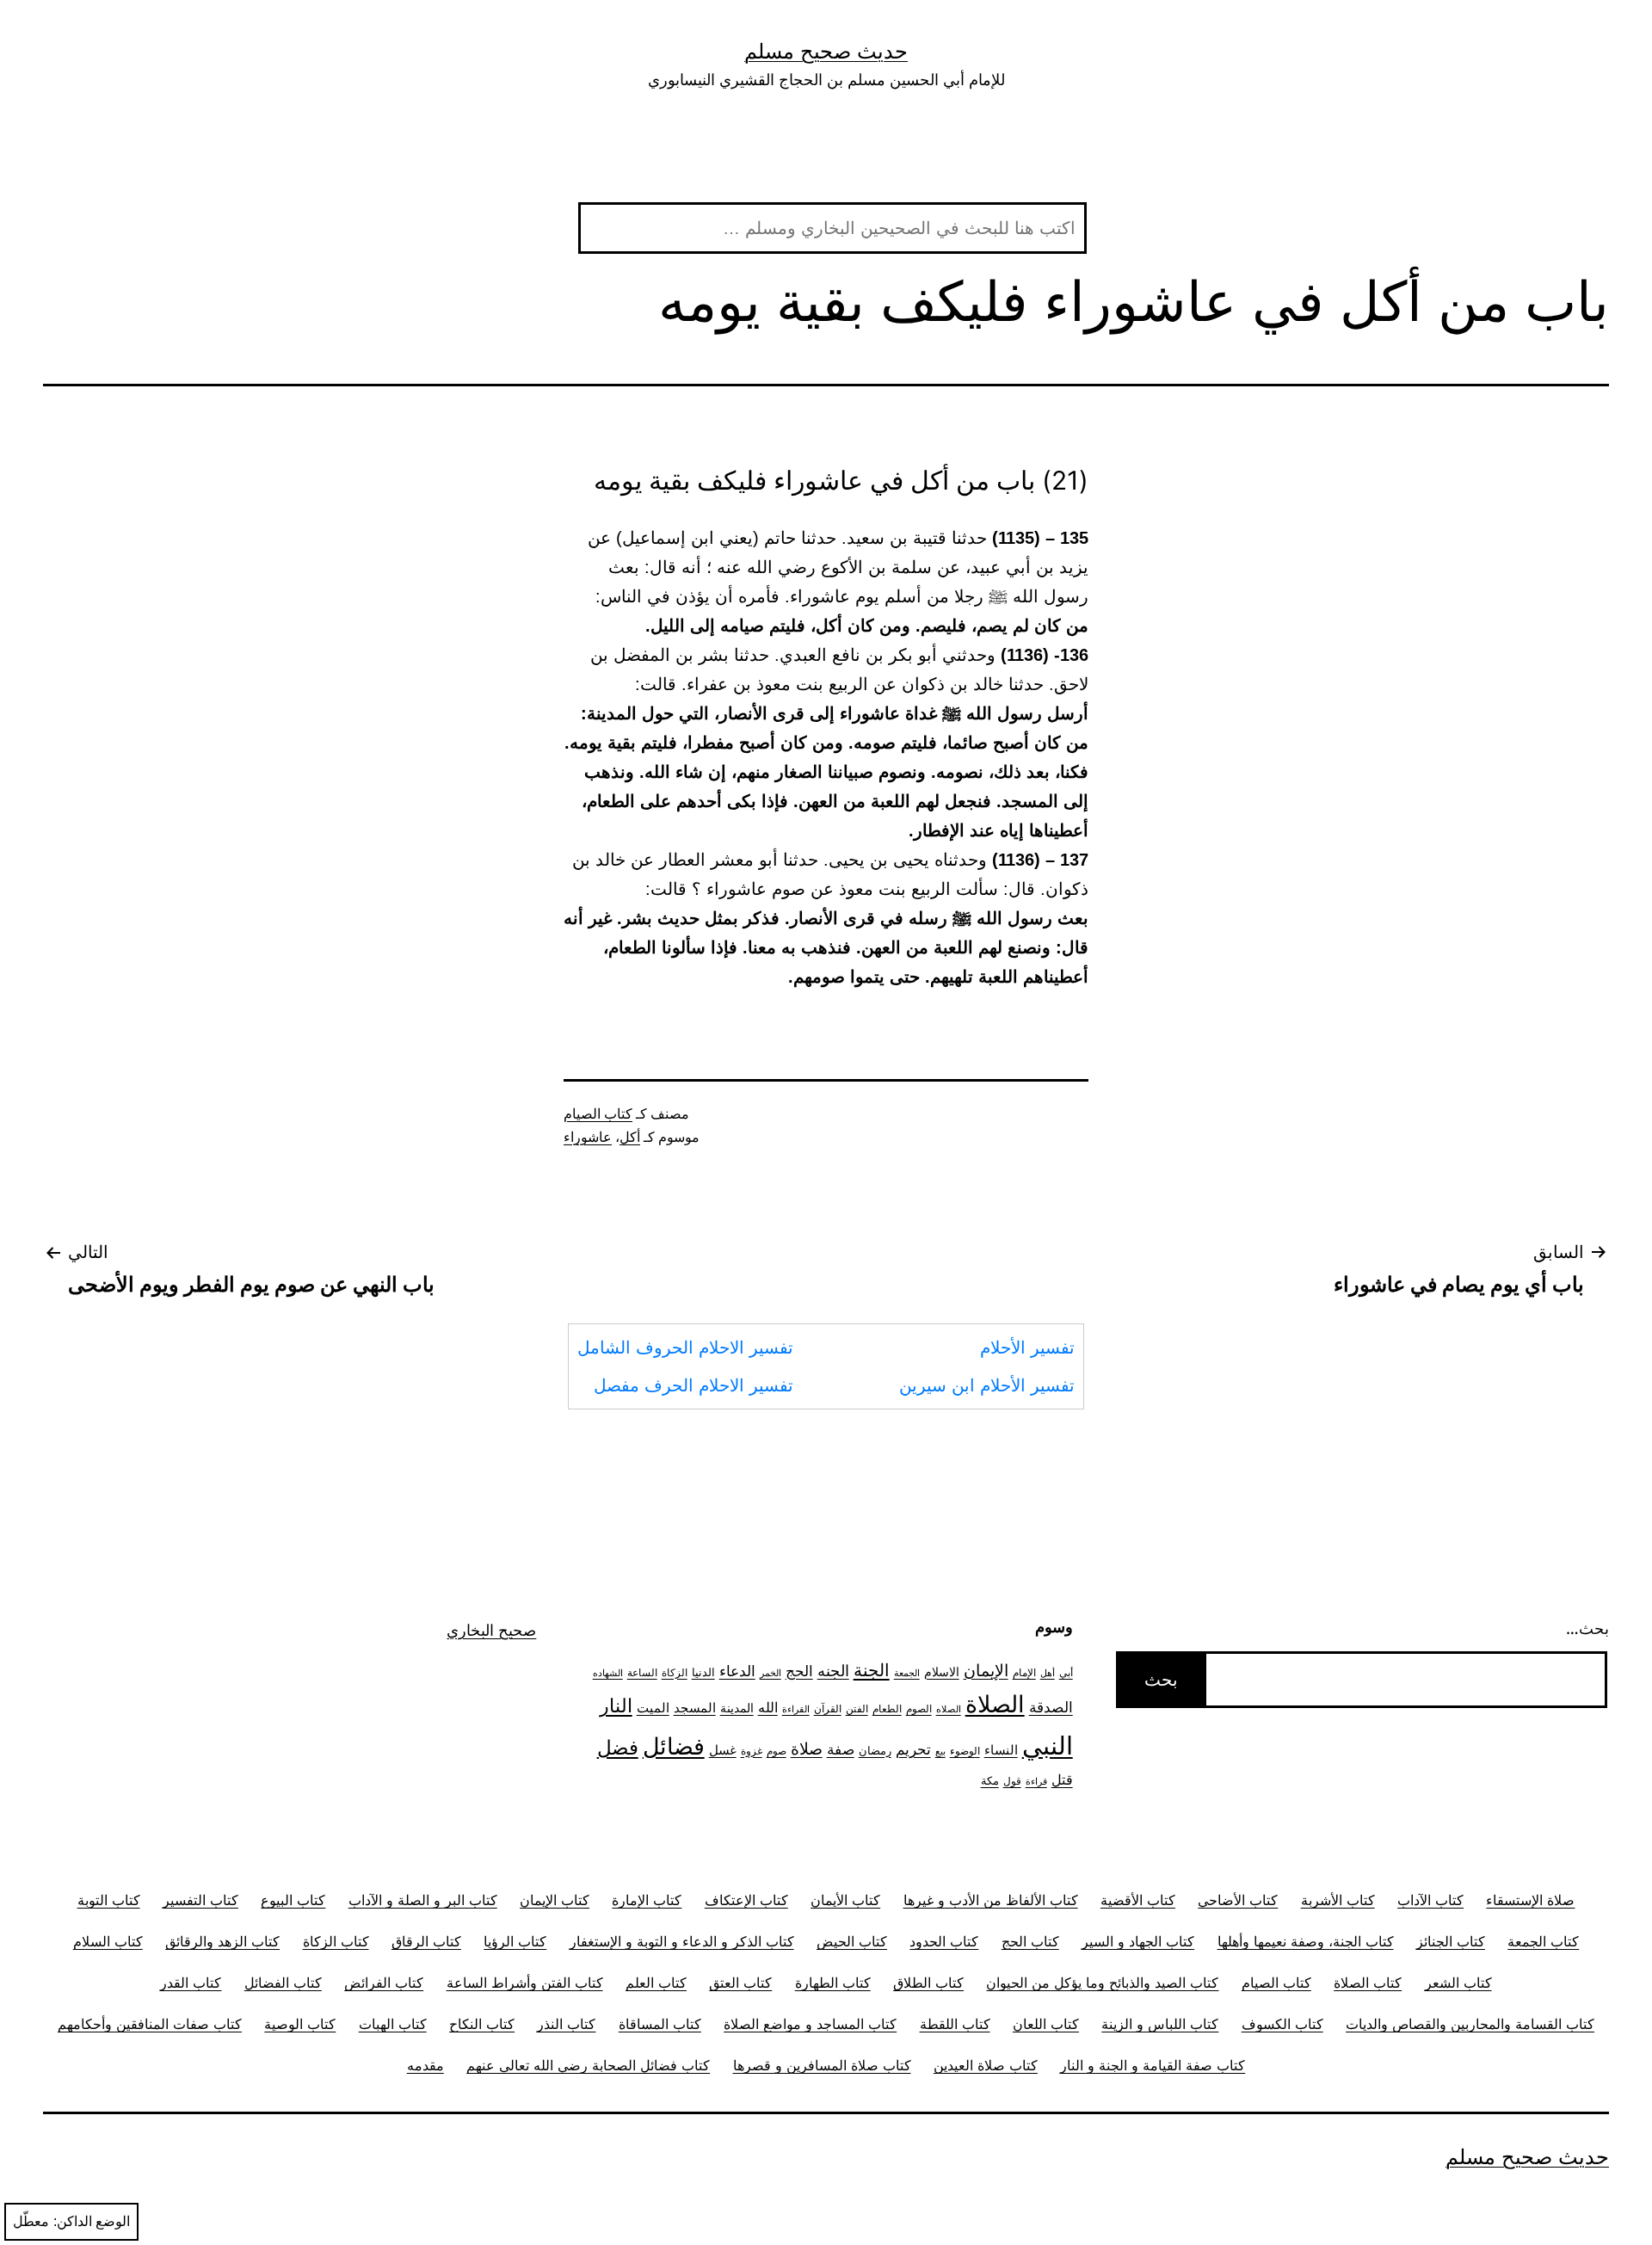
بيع (940, 1752)
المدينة (737, 1708)
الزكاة (675, 1672)
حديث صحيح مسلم (826, 51)
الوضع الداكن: (92, 2221)
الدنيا (703, 1672)
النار (616, 1705)
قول (1012, 1781)
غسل (723, 1750)
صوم (777, 1751)
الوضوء (965, 1751)
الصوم (919, 1708)
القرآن (828, 1708)
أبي (1066, 1673)
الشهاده (608, 1673)
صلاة (807, 1749)
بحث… (1587, 1628)
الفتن (857, 1708)
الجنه (833, 1671)
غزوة (752, 1751)
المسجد (695, 1708)
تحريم (913, 1749)
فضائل (674, 1746)
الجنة (872, 1670)
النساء (1001, 1750)
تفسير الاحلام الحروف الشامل (685, 1348)
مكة (990, 1780)
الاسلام (942, 1671)
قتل (1062, 1780)
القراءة (796, 1709)
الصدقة (1051, 1707)
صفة (841, 1749)
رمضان (875, 1750)
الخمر (771, 1673)
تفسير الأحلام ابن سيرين (987, 1385)
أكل (630, 1137)
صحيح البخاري (491, 1630)
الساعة (642, 1673)
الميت (653, 1708)
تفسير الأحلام (1027, 1348)
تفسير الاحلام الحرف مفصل (693, 1385)
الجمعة (907, 1673)
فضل (618, 1747)
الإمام (1024, 1673)
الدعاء (737, 1671)
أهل (1048, 1673)
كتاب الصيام (598, 1114)
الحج (799, 1671)
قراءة (1036, 1782)
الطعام (887, 1709)
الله (768, 1708)
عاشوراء (588, 1137)
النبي (1048, 1745)
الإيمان (986, 1671)
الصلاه (949, 1709)
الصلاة (995, 1704)
